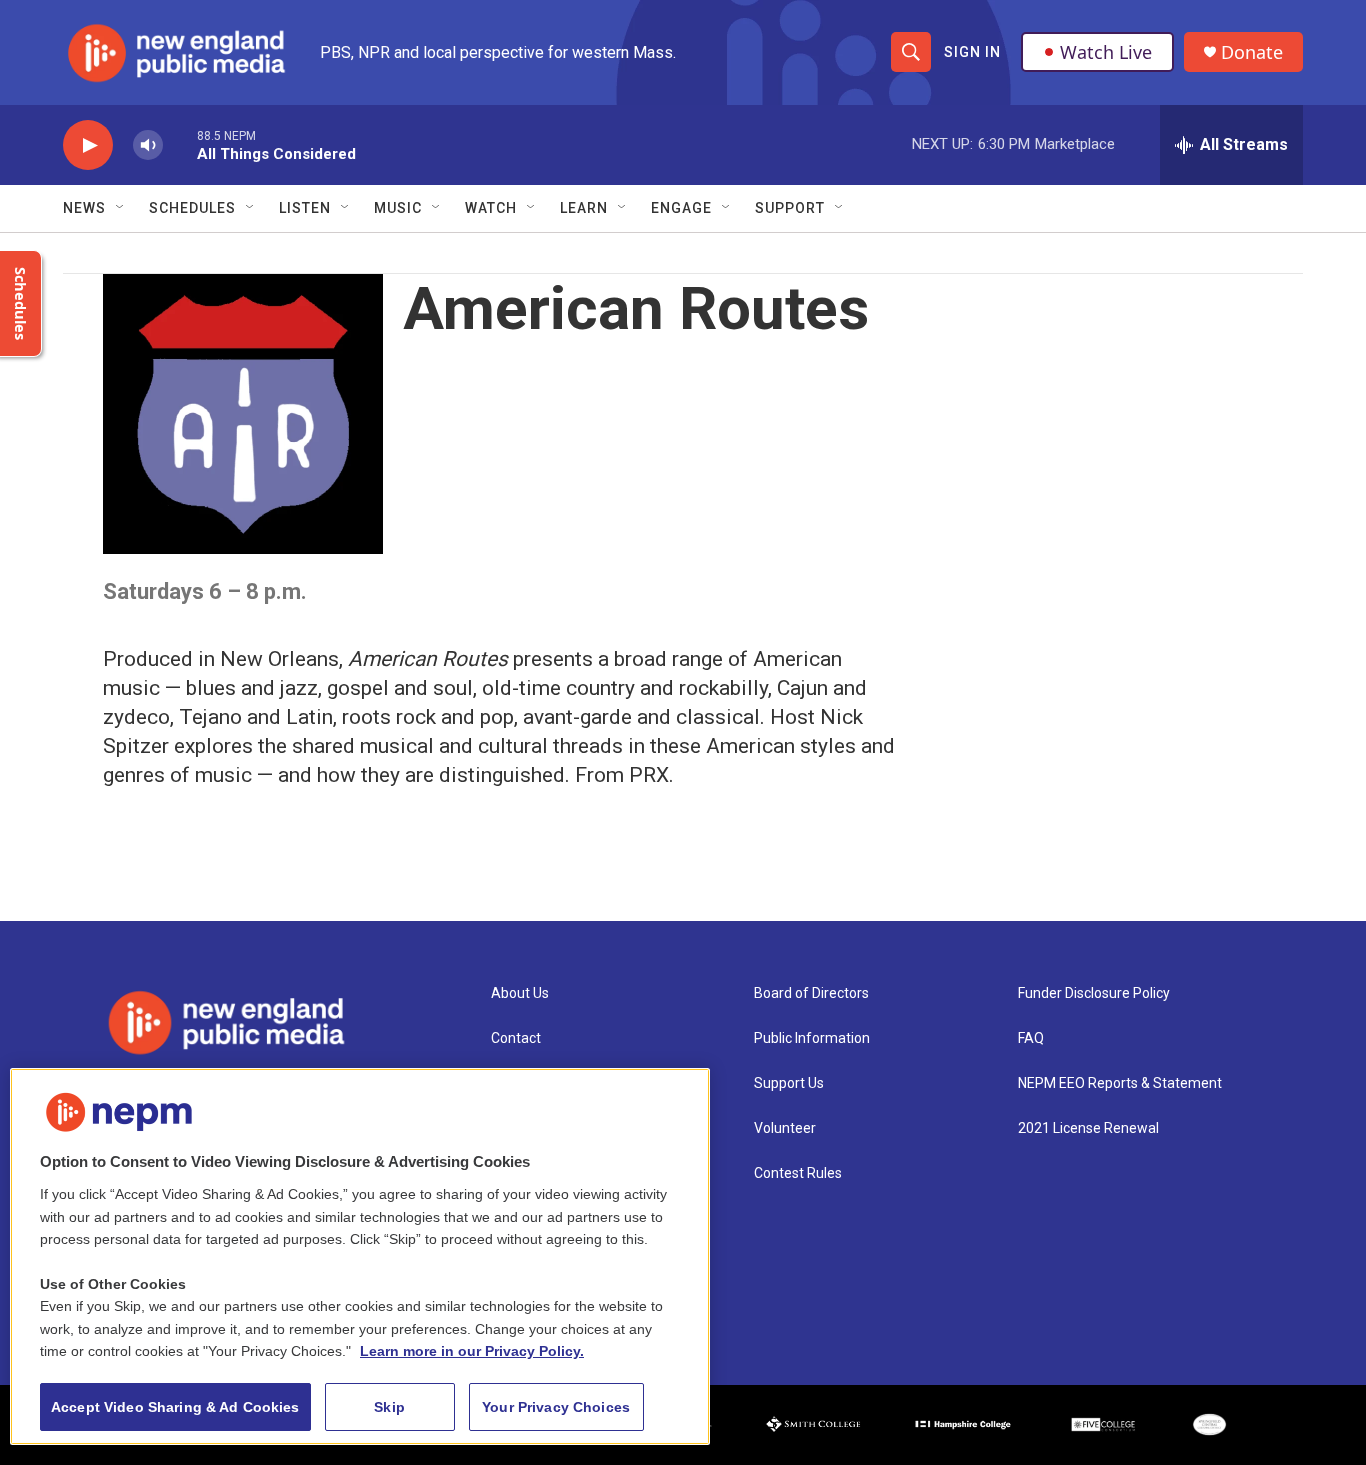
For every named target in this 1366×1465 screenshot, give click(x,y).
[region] (360, 1256)
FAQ (1031, 1038)
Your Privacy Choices (556, 1407)
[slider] (180, 144)
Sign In (972, 52)
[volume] (148, 145)
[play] (88, 145)
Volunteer (785, 1128)
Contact (516, 1038)
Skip (389, 1407)
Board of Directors (811, 993)
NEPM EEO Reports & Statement (1120, 1083)
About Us (520, 993)
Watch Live (1106, 52)
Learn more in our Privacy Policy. (472, 1351)
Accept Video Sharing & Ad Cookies (175, 1407)
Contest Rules (798, 1173)
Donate (1252, 52)
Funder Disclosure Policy (1094, 993)
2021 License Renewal (1088, 1128)
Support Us (789, 1083)
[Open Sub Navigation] (121, 208)
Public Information (812, 1038)
